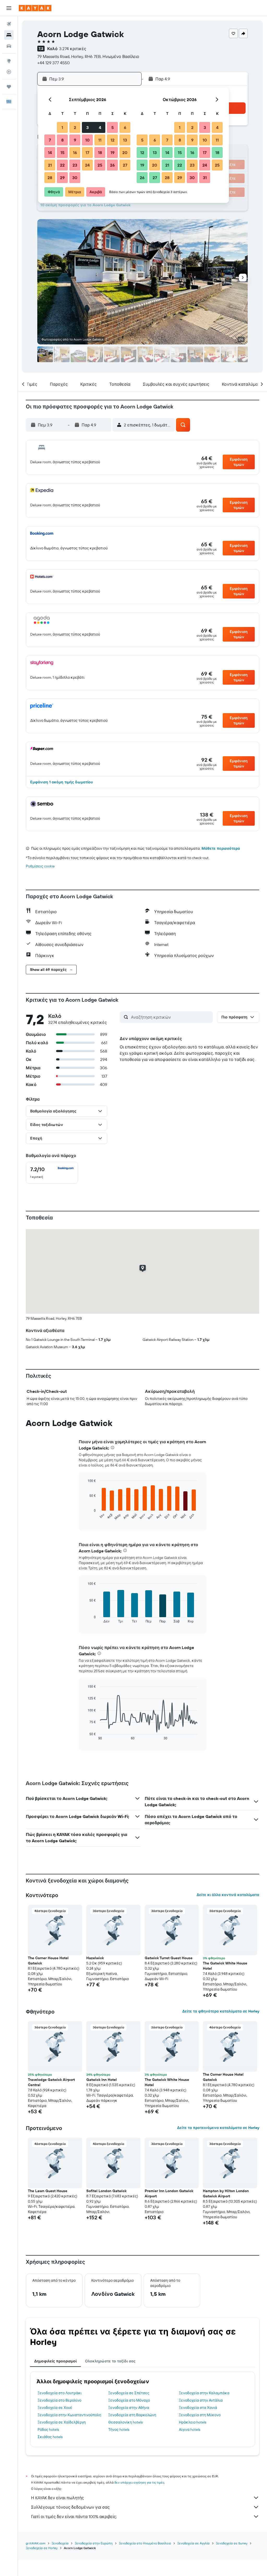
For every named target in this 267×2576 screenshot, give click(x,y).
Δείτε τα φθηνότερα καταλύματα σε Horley (221, 2011)
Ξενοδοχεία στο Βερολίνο (59, 2400)
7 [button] (50, 140)
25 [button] (100, 165)
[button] (9, 8)
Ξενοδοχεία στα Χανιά (198, 2408)
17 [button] (87, 152)
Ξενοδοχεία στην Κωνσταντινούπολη (69, 2415)
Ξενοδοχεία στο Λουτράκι (60, 2393)
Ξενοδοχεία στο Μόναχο (129, 2400)
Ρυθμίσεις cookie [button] (40, 866)
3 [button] (87, 127)
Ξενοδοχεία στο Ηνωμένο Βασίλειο (145, 2543)
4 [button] (100, 127)
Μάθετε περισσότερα (221, 848)
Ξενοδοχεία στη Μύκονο (200, 2415)
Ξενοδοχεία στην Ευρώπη (94, 2543)
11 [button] (100, 140)
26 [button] (112, 165)
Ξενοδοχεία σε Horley (42, 2548)
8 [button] (62, 140)
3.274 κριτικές (73, 49)
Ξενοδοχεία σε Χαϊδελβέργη (62, 2422)
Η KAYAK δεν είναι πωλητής (57, 2498)
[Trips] (9, 87)
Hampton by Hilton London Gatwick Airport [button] (226, 2193)
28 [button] (50, 178)
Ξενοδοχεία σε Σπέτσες (129, 2393)
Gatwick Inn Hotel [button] (102, 2080)
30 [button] (75, 178)
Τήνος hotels (119, 2430)
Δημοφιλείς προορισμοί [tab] (55, 2361)
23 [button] (75, 165)
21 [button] (50, 165)
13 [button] (125, 140)
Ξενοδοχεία (60, 2543)
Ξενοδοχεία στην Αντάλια (201, 2400)
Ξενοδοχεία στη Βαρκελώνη (132, 2415)
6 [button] (125, 127)
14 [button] (50, 152)
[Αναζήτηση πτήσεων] (9, 24)
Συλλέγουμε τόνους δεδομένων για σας (70, 2507)
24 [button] (87, 165)
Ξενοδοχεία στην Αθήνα (129, 2408)
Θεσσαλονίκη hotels (125, 2422)
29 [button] (62, 178)
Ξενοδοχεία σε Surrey (232, 2543)
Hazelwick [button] (95, 1958)
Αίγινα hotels (190, 2430)
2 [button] (75, 127)
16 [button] (75, 152)
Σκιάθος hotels (50, 2437)
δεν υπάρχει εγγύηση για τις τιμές (139, 2482)
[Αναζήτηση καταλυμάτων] (9, 35)
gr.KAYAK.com (36, 2543)
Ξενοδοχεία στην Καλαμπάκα (204, 2393)
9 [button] (75, 140)
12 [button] (113, 140)
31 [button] (205, 178)
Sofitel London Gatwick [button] (106, 2191)
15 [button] (62, 152)
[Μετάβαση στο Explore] (9, 61)
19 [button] (113, 152)
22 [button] (62, 165)
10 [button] (87, 140)
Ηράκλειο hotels (193, 2422)
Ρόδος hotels (48, 2430)
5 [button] (113, 127)
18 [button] (100, 152)
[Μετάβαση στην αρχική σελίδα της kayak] (35, 8)
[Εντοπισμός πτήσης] (9, 72)
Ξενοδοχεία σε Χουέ (55, 2408)
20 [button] (125, 152)
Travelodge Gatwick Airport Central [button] (51, 2082)
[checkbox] (52, 1173)
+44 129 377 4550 (53, 63)
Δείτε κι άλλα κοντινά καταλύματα (228, 1895)
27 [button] (125, 165)
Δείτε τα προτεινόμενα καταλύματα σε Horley (218, 2128)
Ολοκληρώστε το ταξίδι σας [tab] (110, 2361)
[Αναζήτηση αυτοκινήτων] (9, 46)
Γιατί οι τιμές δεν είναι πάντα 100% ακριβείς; (74, 2516)
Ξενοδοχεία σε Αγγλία (193, 2543)
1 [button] (62, 127)
